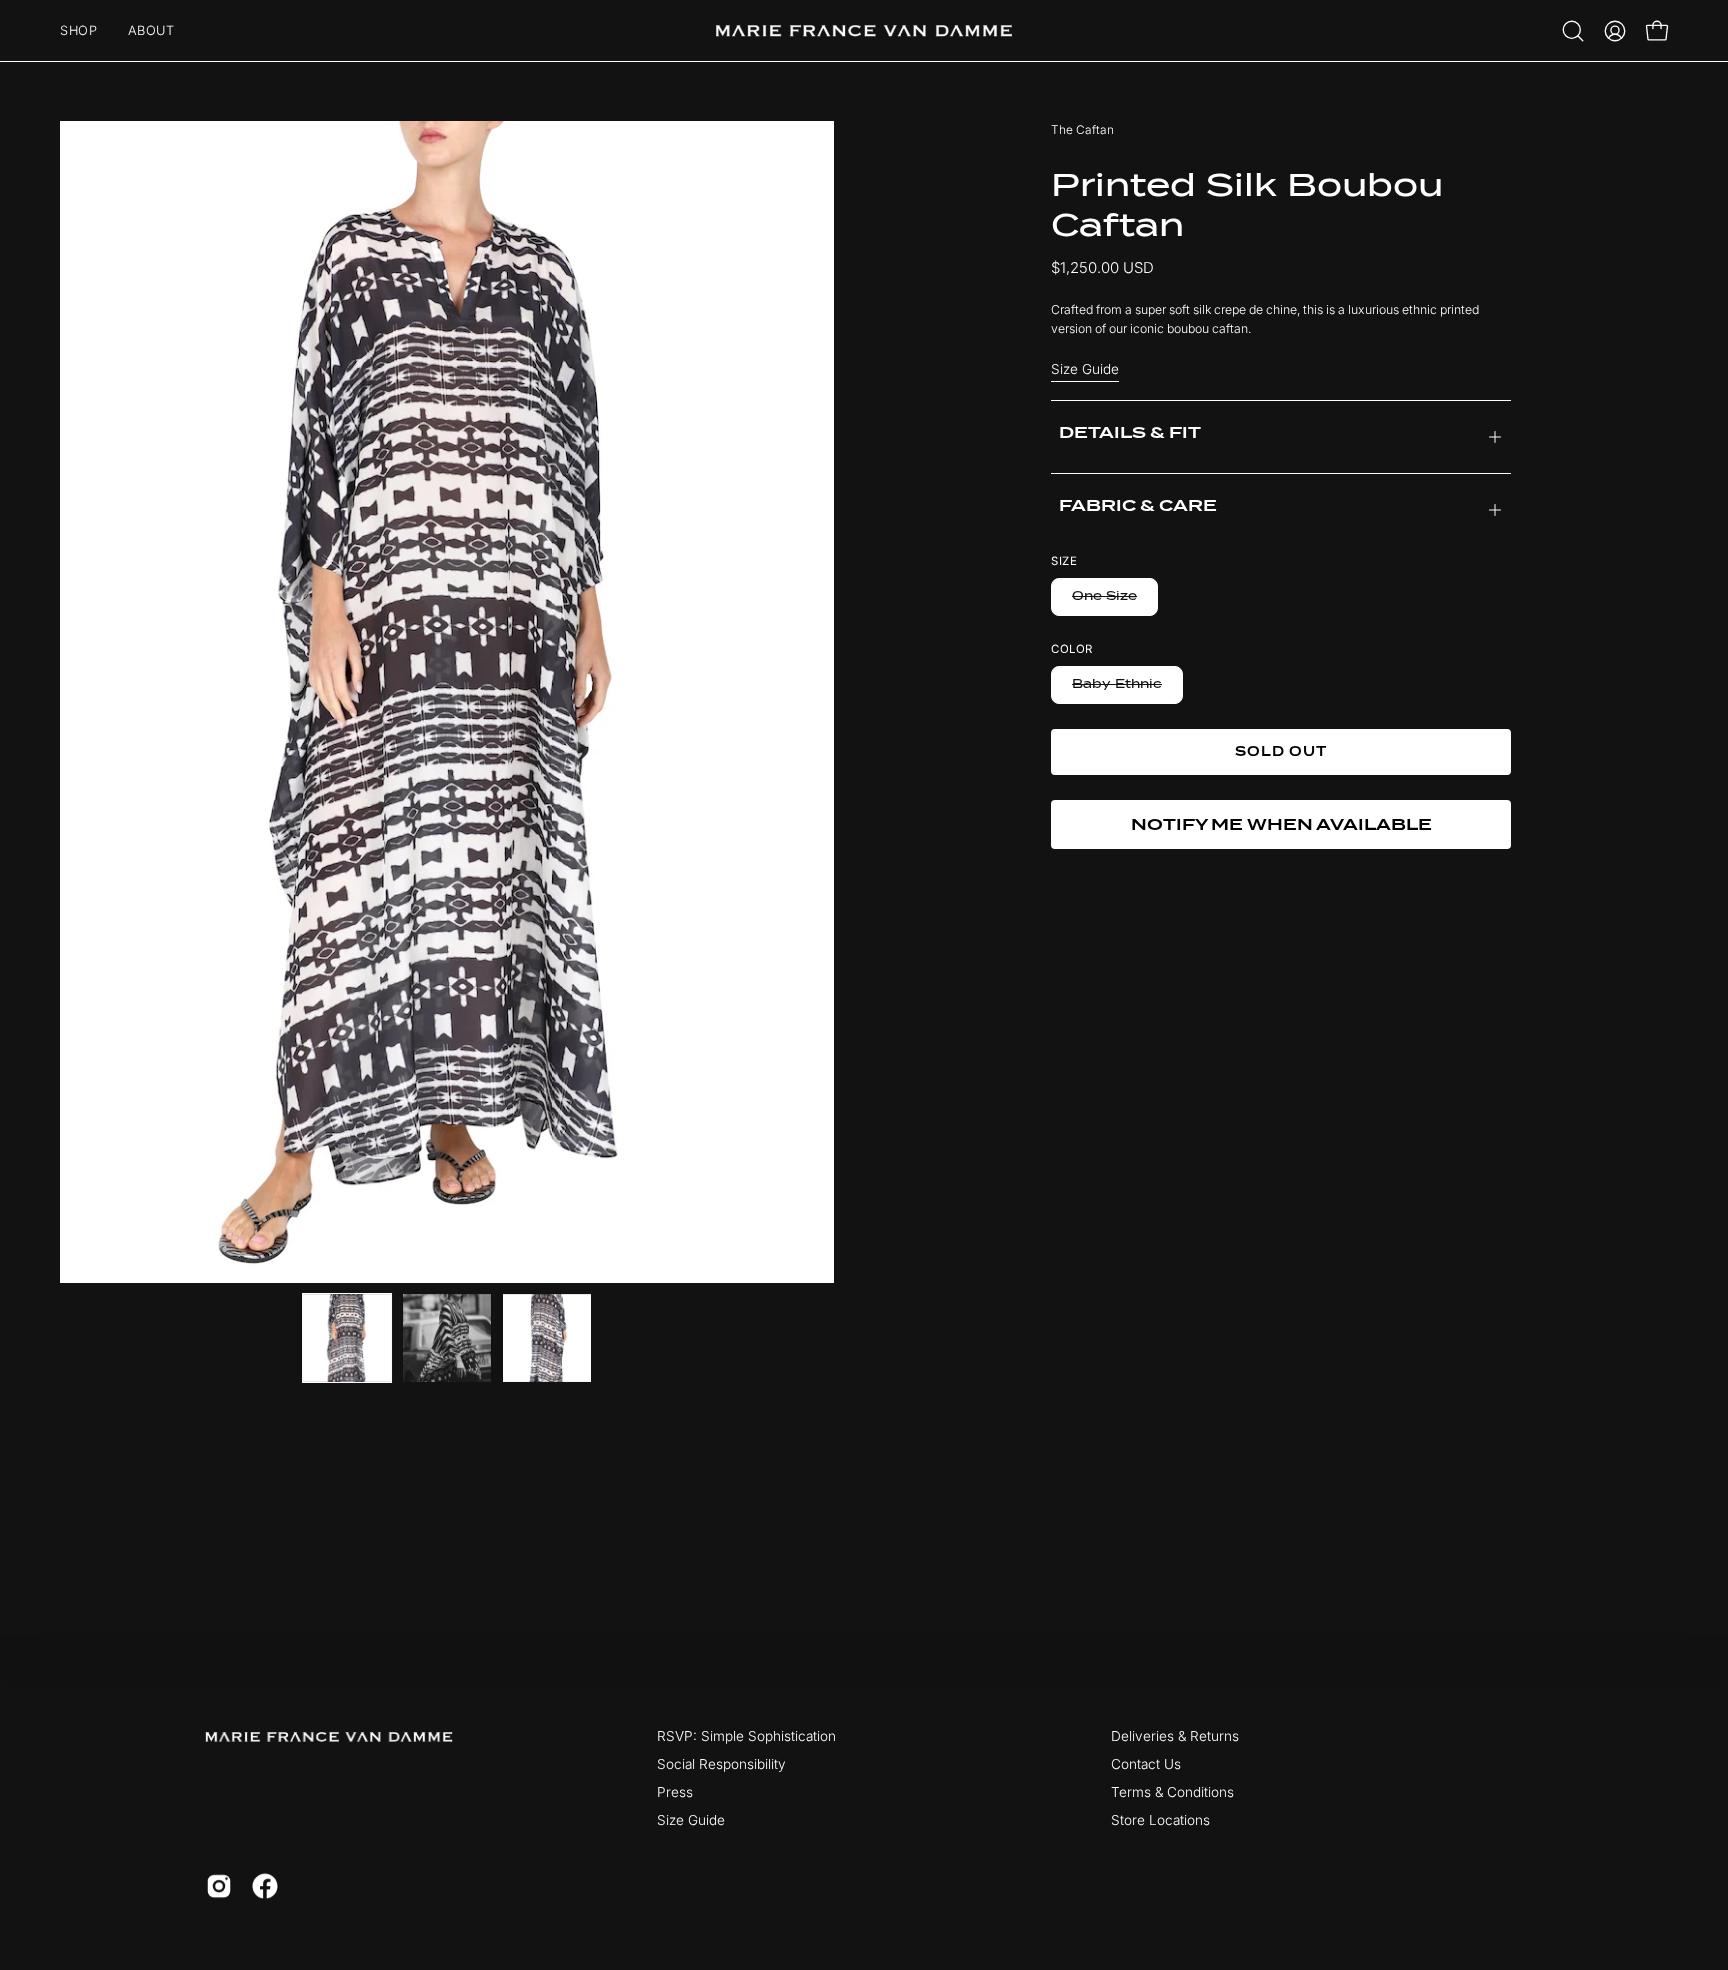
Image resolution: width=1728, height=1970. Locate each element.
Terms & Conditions (1172, 1792)
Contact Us (1146, 1764)
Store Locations (1160, 1820)
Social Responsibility (721, 1764)
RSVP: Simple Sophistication (746, 1736)
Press (675, 1792)
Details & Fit (1130, 432)
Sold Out (1281, 751)
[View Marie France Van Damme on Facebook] (265, 1886)
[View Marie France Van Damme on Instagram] (219, 1886)
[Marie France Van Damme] (864, 30)
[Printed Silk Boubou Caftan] (347, 1338)
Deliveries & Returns (1175, 1736)
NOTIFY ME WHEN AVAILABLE (1281, 824)
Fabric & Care (1138, 505)
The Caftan (1082, 129)
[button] (1573, 31)
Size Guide (1085, 369)
